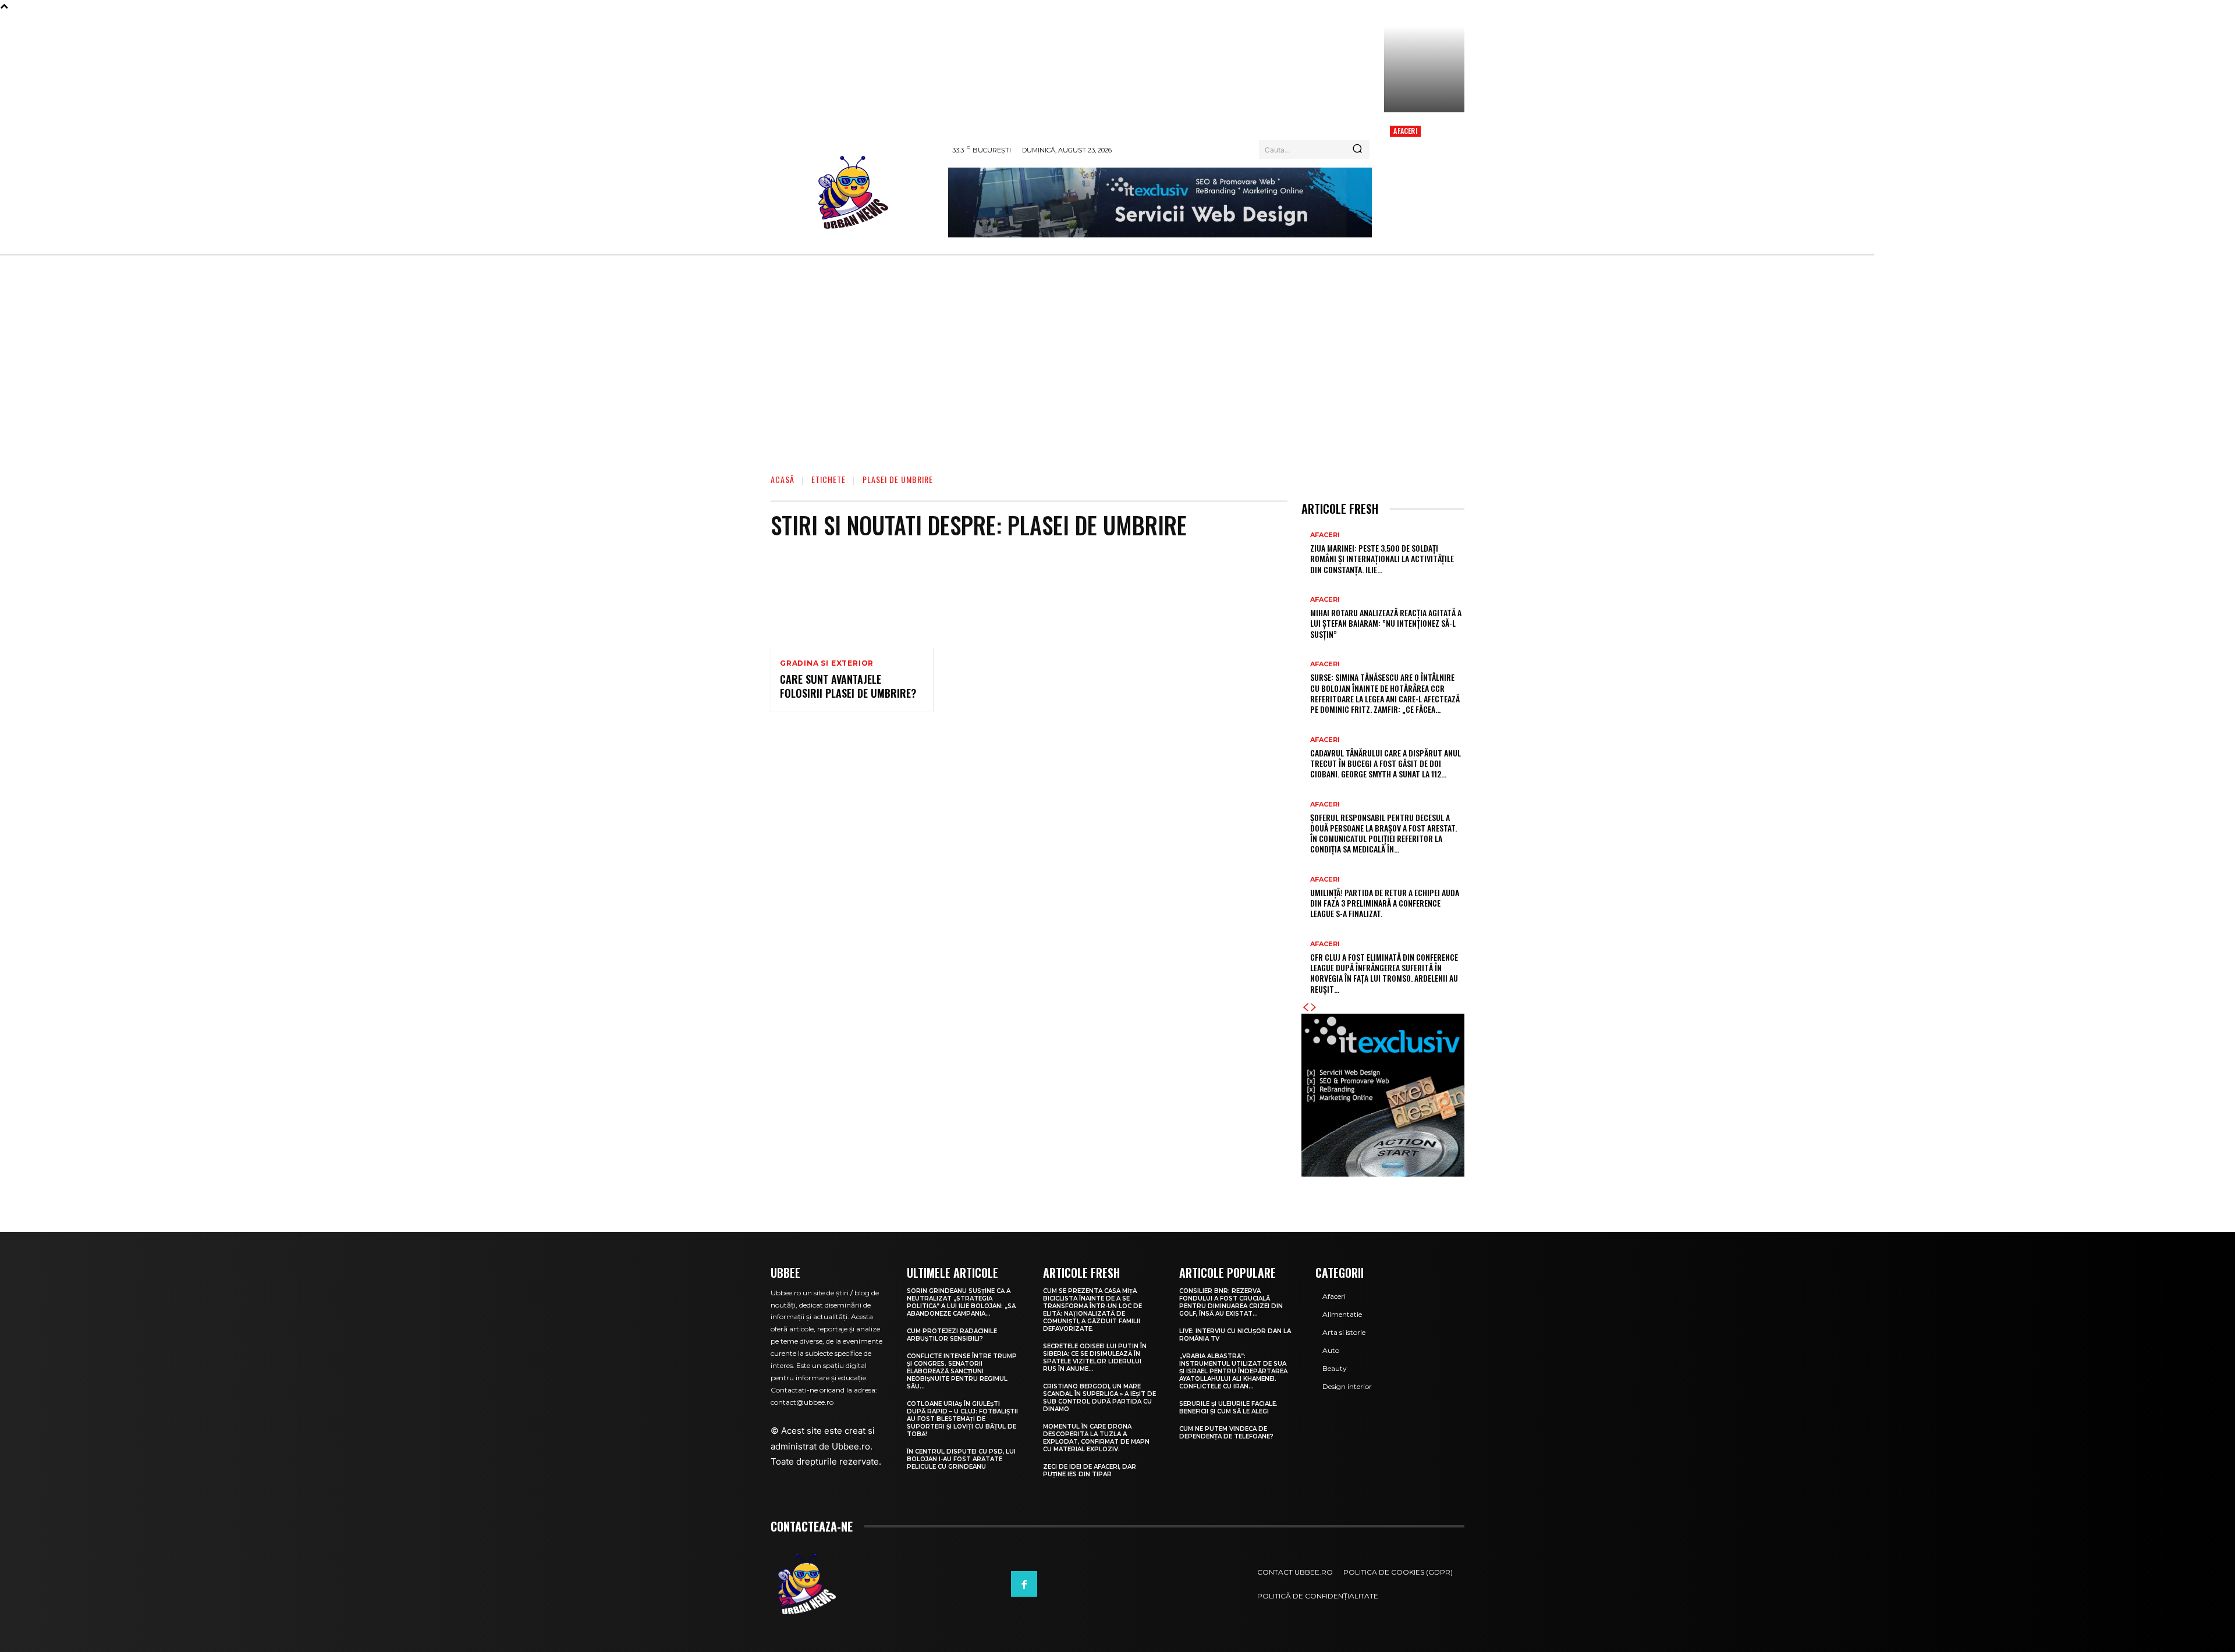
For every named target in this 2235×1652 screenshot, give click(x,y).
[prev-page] (1305, 1008)
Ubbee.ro (851, 1446)
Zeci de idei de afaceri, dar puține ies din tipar (1090, 1470)
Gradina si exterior (827, 663)
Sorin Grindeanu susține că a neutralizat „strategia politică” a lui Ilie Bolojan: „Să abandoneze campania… (961, 1302)
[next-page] (1314, 1008)
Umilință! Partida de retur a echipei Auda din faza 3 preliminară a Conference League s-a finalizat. (1385, 903)
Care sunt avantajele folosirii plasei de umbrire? (848, 686)
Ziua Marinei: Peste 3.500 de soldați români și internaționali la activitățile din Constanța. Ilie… (1382, 558)
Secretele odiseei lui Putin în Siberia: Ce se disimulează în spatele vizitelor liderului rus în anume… (1095, 1358)
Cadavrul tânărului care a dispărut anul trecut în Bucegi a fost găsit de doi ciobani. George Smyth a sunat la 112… (1386, 763)
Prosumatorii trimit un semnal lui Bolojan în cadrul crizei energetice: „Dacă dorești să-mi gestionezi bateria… (1424, 175)
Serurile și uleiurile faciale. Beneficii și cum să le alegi (1228, 1408)
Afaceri (1405, 131)
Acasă (783, 479)
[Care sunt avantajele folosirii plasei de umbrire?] (852, 599)
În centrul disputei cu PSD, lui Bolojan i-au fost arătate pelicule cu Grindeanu (961, 1459)
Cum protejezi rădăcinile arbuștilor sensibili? (952, 1335)
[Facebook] (1024, 1584)
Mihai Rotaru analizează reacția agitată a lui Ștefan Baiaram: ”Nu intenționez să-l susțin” (1386, 623)
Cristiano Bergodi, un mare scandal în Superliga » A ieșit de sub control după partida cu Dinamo (1099, 1398)
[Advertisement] (1117, 370)
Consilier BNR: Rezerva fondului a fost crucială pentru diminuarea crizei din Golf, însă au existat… (1231, 1302)
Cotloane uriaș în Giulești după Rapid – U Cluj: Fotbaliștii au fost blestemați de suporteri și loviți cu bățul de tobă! (962, 1419)
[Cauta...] (1357, 150)
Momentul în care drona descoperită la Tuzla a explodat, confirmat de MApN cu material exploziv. (1096, 1438)
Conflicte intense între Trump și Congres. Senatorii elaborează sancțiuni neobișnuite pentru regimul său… (962, 1371)
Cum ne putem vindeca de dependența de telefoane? (1226, 1433)
